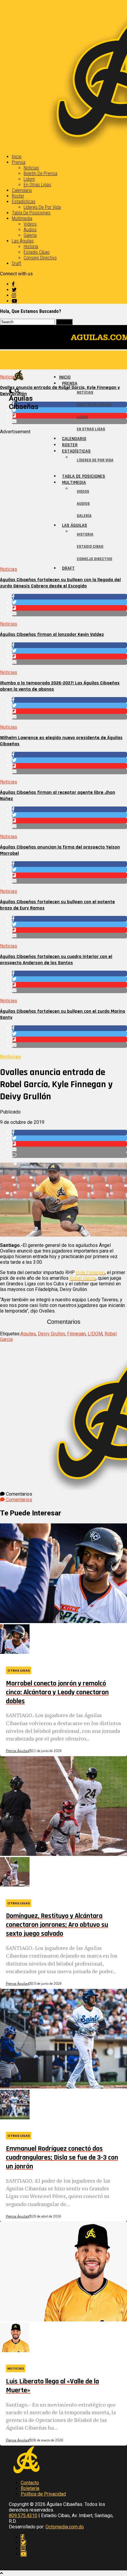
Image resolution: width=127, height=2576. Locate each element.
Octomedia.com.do (65, 2527)
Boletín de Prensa (40, 173)
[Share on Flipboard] (69, 608)
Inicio (17, 157)
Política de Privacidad (43, 2494)
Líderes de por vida (42, 207)
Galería (30, 235)
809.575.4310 (23, 2516)
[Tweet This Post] (69, 602)
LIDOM (95, 1334)
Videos (30, 224)
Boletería (30, 2488)
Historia (31, 247)
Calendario (22, 190)
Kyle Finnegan (90, 1272)
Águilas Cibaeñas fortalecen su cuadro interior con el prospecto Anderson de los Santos (56, 960)
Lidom (29, 179)
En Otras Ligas (37, 185)
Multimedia (22, 218)
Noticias (31, 168)
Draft (17, 263)
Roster (18, 196)
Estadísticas (24, 202)
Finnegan (76, 1334)
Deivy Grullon (51, 1334)
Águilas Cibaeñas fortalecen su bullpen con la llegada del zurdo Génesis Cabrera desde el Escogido (60, 583)
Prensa (19, 162)
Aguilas (28, 1334)
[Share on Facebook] (69, 597)
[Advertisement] (63, 498)
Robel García (83, 1278)
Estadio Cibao (37, 252)
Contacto (30, 2483)
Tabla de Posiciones (31, 213)
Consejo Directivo (40, 258)
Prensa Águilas (17, 1751)
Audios (30, 230)
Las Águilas (23, 241)
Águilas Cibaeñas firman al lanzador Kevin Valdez (52, 635)
